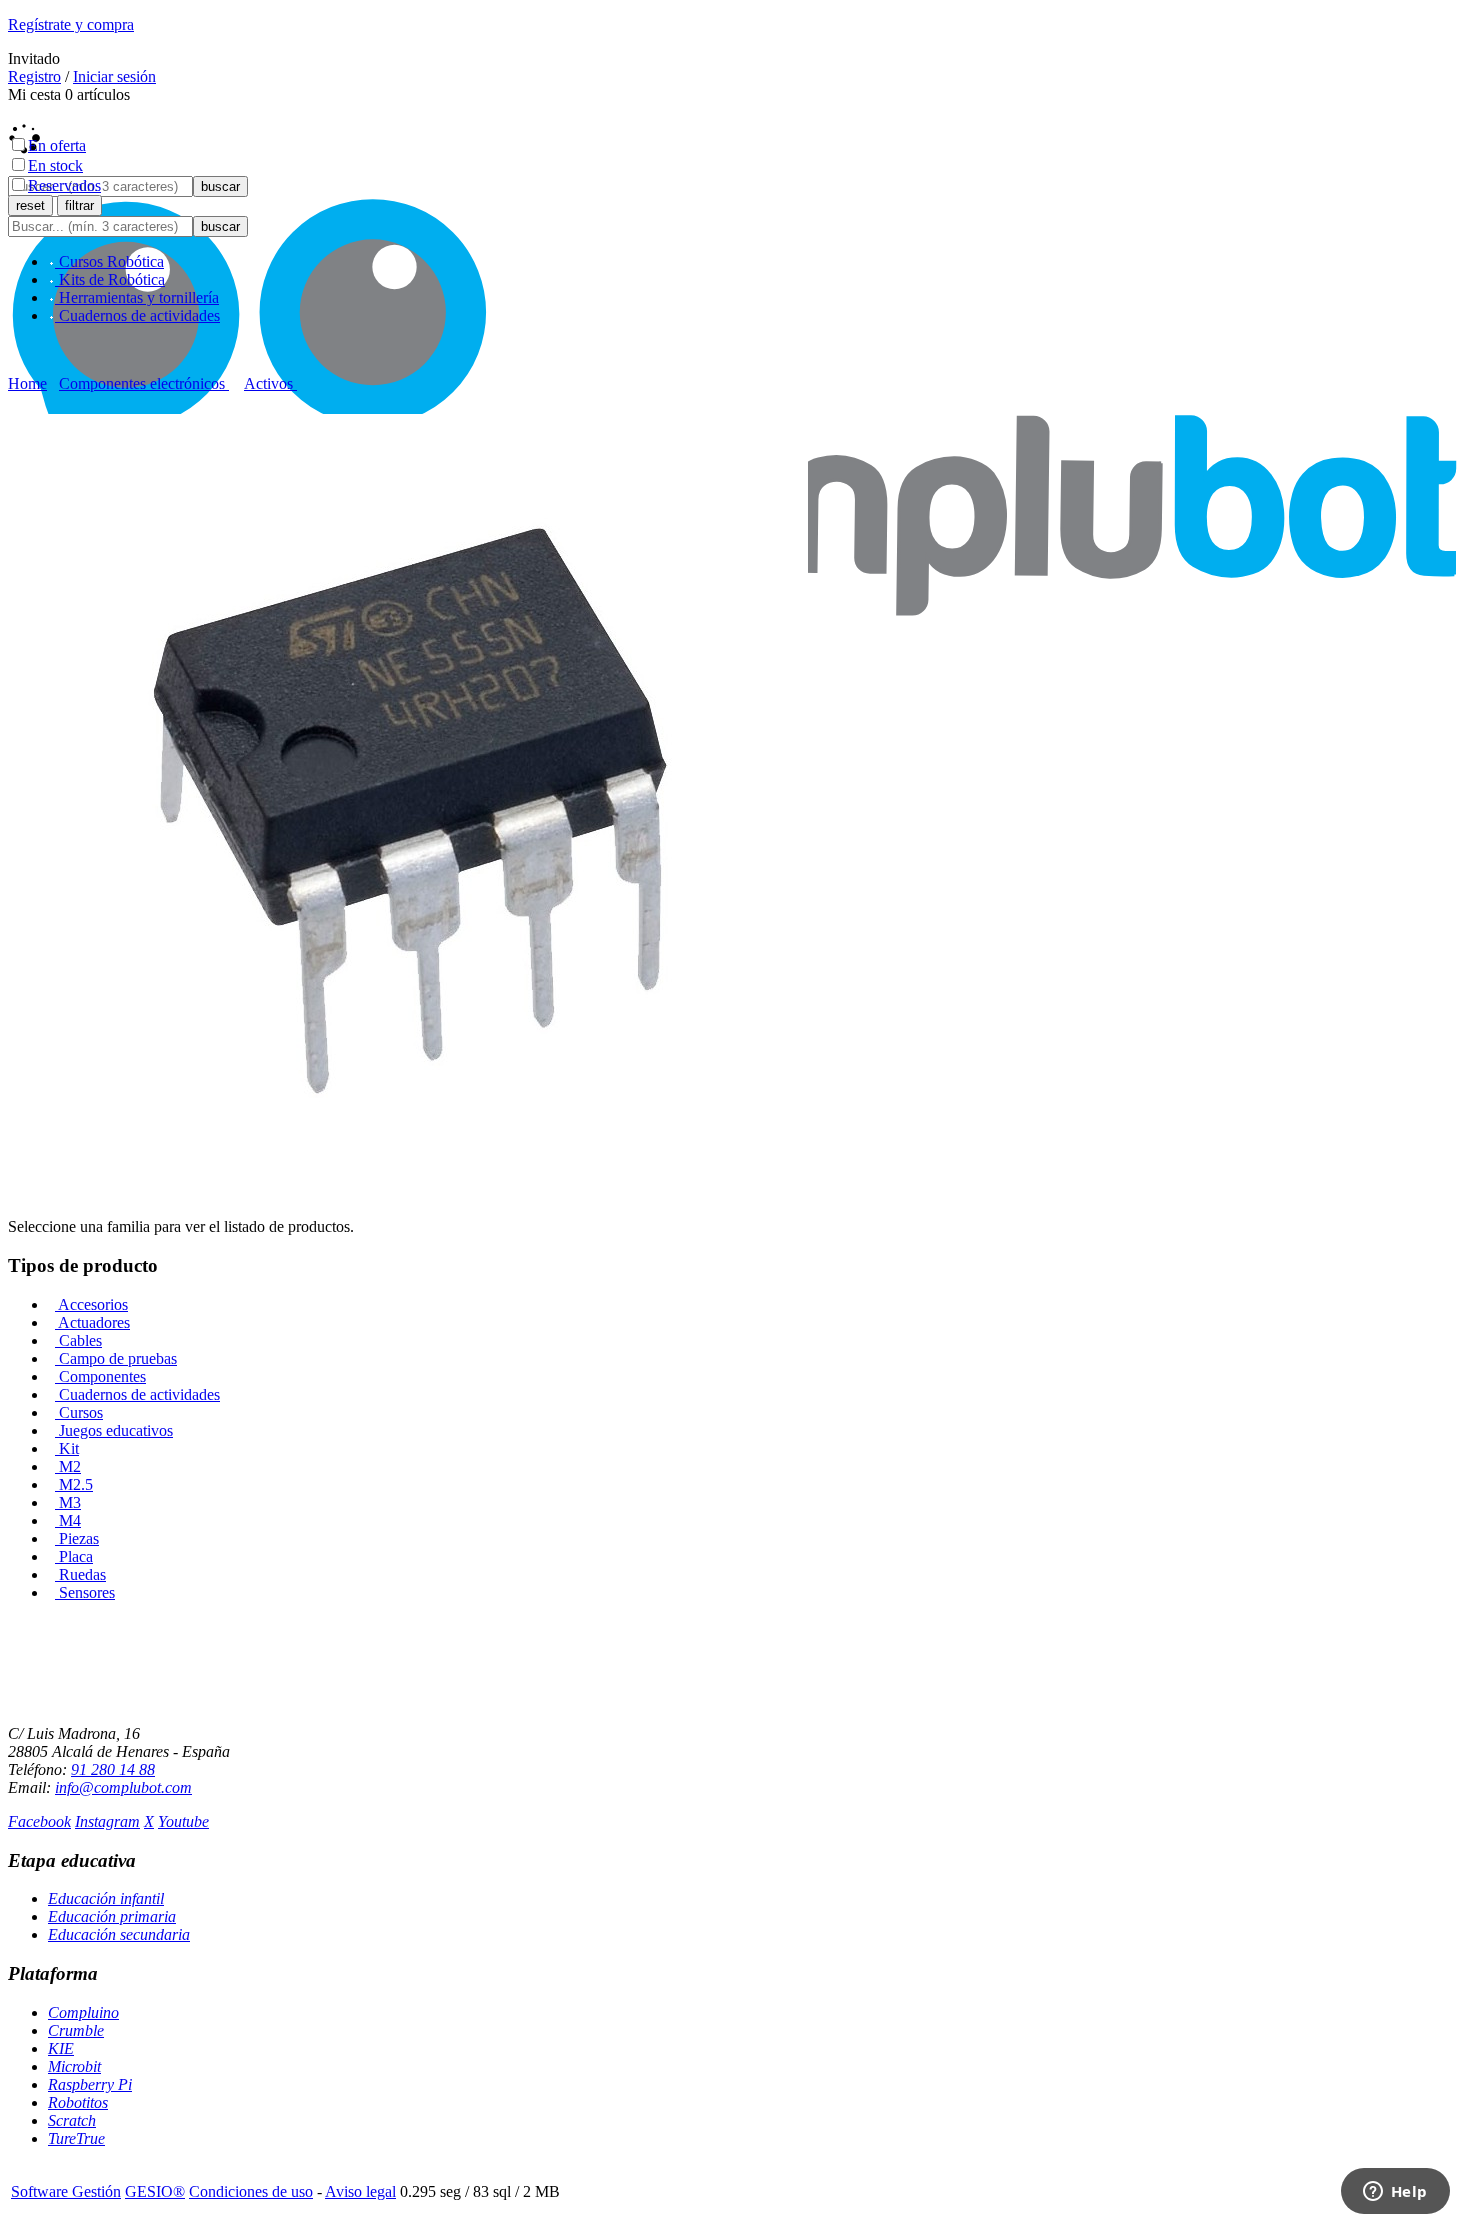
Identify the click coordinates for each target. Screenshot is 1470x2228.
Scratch (72, 2120)
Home (27, 383)
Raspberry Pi (90, 2084)
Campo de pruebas (116, 1358)
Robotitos (78, 2102)
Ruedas (80, 1574)
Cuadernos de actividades (137, 1394)
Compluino (83, 2012)
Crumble (76, 2030)
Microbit (74, 2066)
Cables (78, 1340)
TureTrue (76, 2138)
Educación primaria (112, 1916)
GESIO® (155, 2191)
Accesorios (91, 1304)
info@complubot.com (123, 1787)
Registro (34, 76)
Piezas (77, 1538)
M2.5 (74, 1484)
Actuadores (92, 1322)
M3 (68, 1502)
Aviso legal (360, 2191)
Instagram (107, 1821)
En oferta (57, 145)
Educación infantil (106, 1898)
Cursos (79, 1412)
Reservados (64, 185)
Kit (67, 1448)
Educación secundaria (119, 1934)
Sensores (85, 1592)
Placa (74, 1556)
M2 (68, 1466)
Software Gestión (66, 2191)
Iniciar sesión (114, 76)
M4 (68, 1520)
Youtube (183, 1821)
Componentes (100, 1376)
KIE (61, 2048)
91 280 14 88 (113, 1769)
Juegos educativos (114, 1430)
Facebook (39, 1821)
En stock (55, 165)
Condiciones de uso (251, 2191)
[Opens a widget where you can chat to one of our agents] (1395, 2193)
